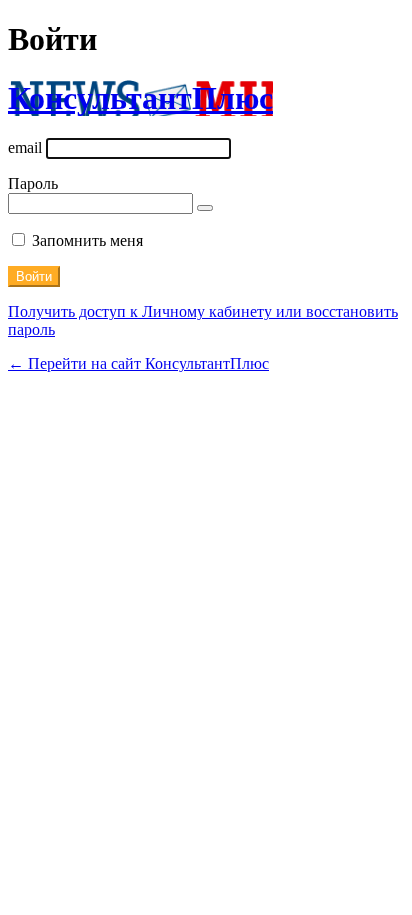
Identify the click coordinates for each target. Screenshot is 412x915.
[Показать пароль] (205, 208)
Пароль (33, 183)
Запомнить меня (87, 240)
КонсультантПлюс (140, 98)
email (25, 147)
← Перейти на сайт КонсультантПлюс (138, 363)
